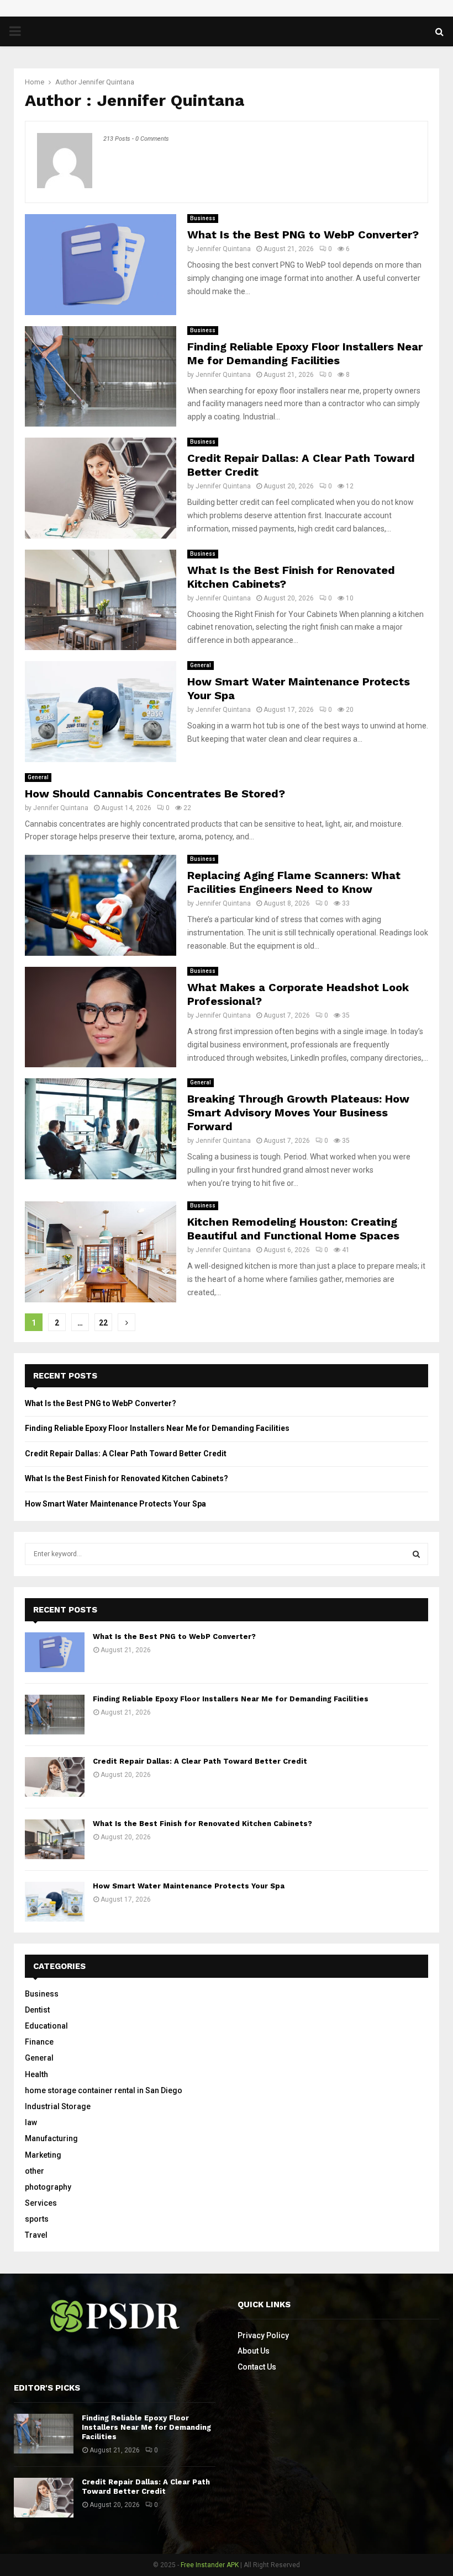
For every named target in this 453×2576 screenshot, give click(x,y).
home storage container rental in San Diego (104, 2090)
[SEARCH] (416, 1554)
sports (37, 2219)
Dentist (37, 2010)
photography (48, 2187)
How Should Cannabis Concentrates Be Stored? (155, 794)
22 (103, 1323)
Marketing (43, 2155)
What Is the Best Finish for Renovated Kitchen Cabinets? (127, 1478)
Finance (39, 2042)
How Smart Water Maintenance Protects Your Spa (115, 1504)
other (35, 2171)
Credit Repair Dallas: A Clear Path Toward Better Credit (126, 1454)
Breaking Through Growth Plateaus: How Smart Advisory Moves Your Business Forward (298, 1113)
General (201, 665)
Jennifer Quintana (106, 82)
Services (41, 2203)
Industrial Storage (58, 2106)
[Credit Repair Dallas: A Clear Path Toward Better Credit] (55, 1777)
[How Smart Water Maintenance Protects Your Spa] (55, 1902)
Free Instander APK (210, 2565)
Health (36, 2074)
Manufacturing (51, 2138)
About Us (254, 2351)
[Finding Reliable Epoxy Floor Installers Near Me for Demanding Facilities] (55, 1715)
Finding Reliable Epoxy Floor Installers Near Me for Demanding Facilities (305, 353)
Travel (36, 2235)
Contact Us (257, 2367)
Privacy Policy (263, 2335)
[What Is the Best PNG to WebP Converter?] (55, 1652)
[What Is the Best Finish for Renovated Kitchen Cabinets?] (55, 1839)
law (31, 2122)
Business (203, 218)
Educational (46, 2026)
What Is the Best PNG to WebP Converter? (303, 235)
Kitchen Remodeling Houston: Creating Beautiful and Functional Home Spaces (293, 1229)
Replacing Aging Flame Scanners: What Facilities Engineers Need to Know (294, 882)
